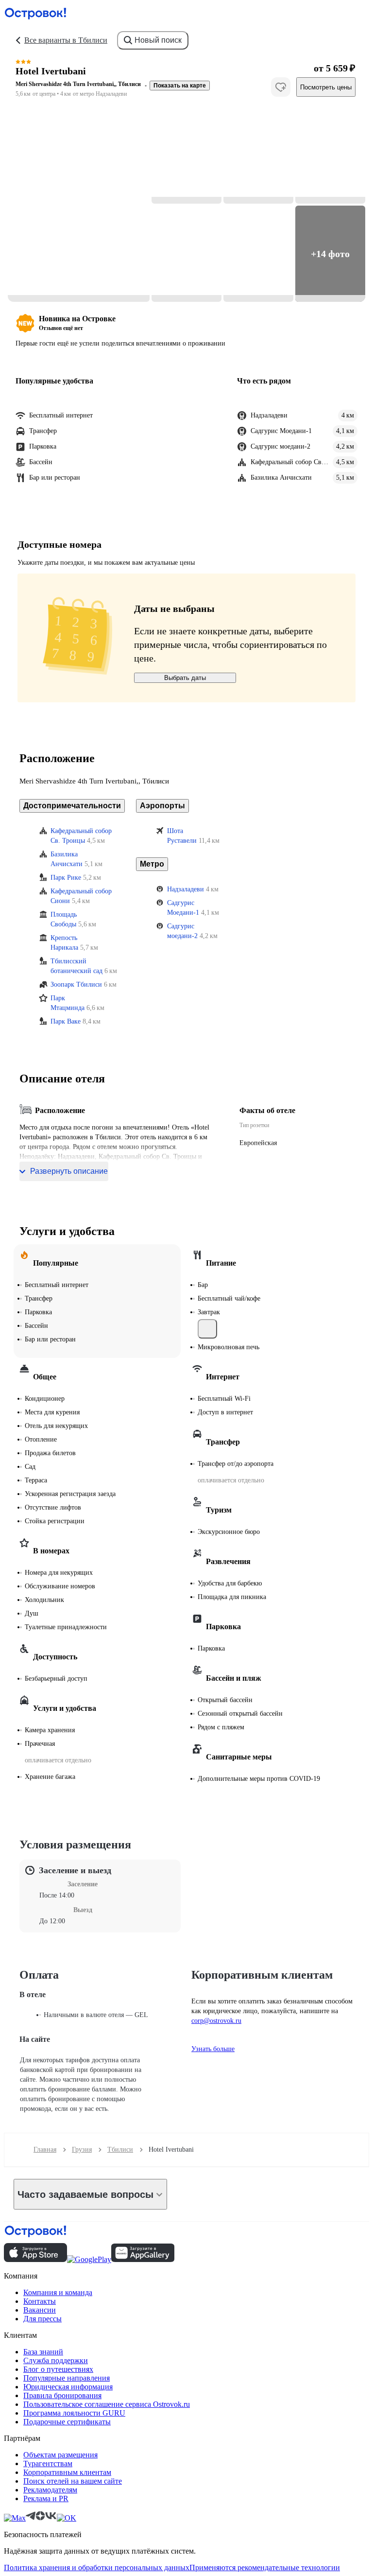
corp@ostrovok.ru (216, 2021)
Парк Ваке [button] (66, 1021)
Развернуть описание (69, 1171)
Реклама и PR (46, 2498)
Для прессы (42, 2319)
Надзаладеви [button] (186, 889)
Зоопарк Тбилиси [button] (76, 984)
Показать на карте (180, 86)
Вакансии (40, 2310)
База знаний (43, 2352)
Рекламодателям (50, 2490)
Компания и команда (58, 2292)
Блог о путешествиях (58, 2369)
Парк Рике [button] (66, 878)
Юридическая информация (68, 2387)
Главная (45, 2150)
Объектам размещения (60, 2455)
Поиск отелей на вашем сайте (73, 2481)
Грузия (82, 2150)
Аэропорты (162, 806)
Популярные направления (67, 2378)
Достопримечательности (72, 806)
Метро (152, 864)
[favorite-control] (281, 87)
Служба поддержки (56, 2360)
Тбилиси (120, 2150)
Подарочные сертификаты (67, 2422)
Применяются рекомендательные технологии (265, 2567)
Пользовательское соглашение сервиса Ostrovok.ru (107, 2404)
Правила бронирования (62, 2395)
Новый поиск (158, 40)
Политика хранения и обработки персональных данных (97, 2567)
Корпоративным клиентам (67, 2472)
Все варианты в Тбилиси (66, 40)
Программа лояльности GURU (74, 2413)
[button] (79, 205)
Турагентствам (48, 2463)
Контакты (40, 2301)
